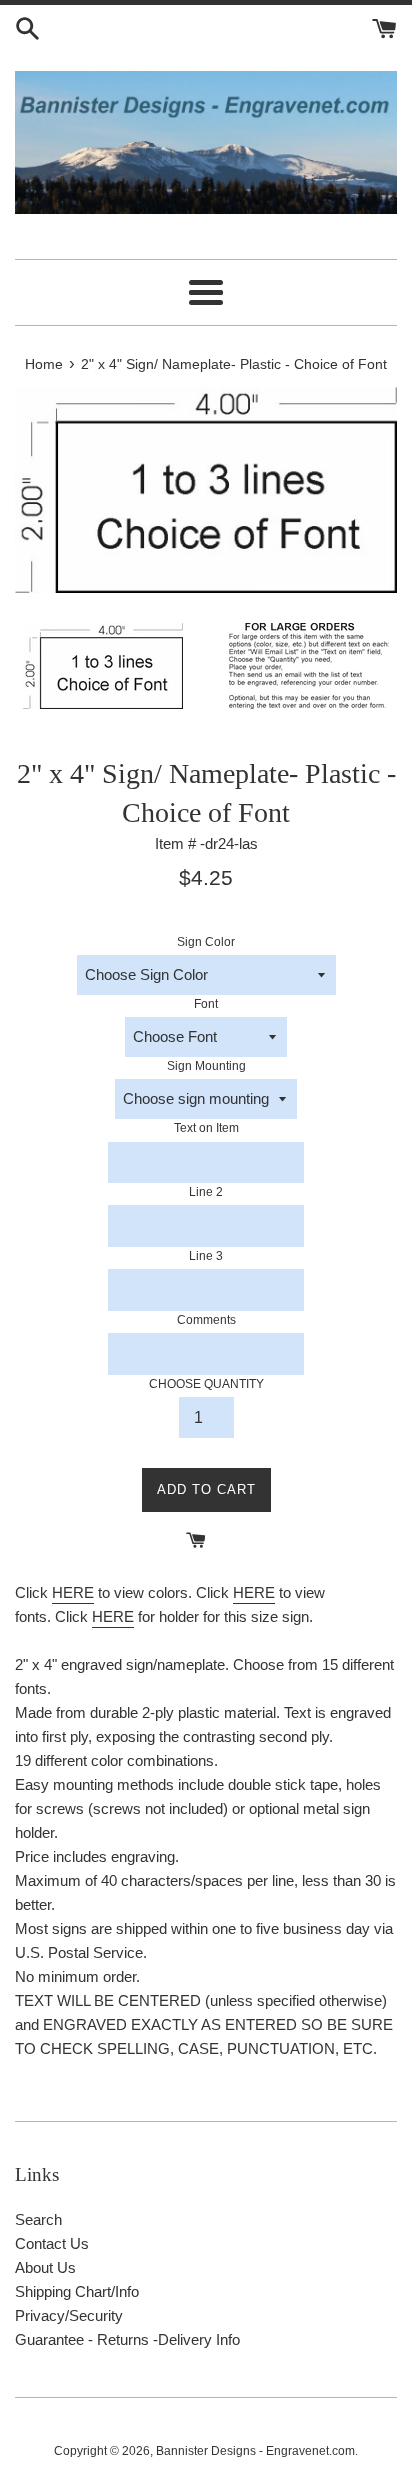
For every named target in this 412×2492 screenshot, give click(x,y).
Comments (206, 1320)
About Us (45, 2267)
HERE (73, 1592)
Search (38, 2219)
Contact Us (52, 2243)
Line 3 (206, 1256)
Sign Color (206, 942)
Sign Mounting (206, 1066)
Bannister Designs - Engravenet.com (255, 2451)
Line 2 (206, 1192)
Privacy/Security (69, 2315)
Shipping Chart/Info (77, 2291)
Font (206, 1004)
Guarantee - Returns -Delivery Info (127, 2339)
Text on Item (206, 1128)
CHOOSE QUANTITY (206, 1384)
